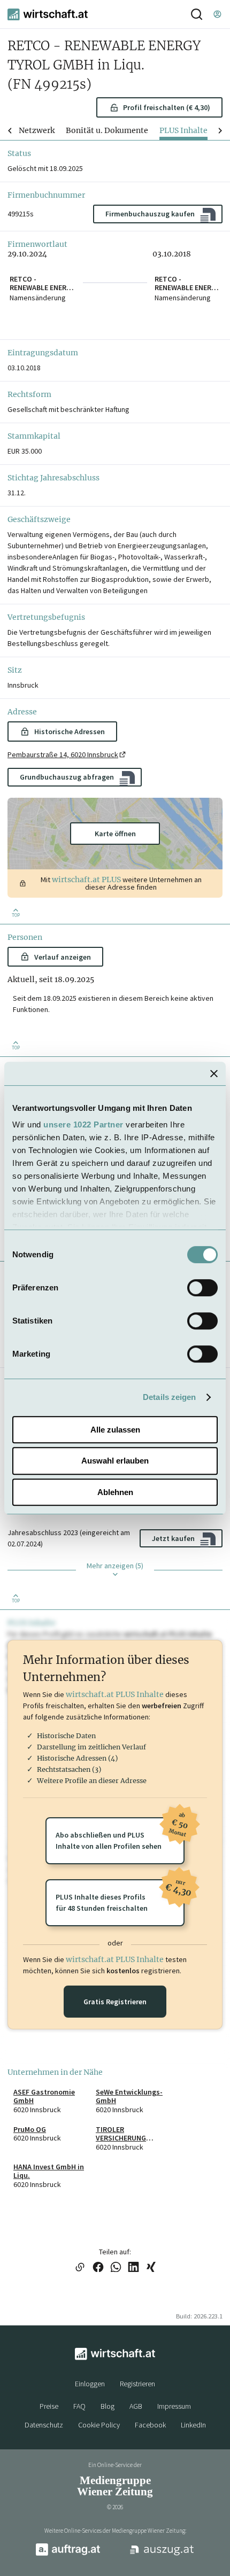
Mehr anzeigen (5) (115, 1566)
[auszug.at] (162, 2554)
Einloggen (90, 2384)
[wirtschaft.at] (48, 14)
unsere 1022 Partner (83, 1124)
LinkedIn (193, 2425)
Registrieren (137, 2384)
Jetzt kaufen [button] (173, 1538)
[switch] (202, 1288)
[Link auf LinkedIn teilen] (133, 2268)
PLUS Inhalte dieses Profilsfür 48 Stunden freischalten (120, 1896)
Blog (108, 2406)
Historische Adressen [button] (70, 731)
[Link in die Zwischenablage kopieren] (80, 2268)
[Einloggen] (217, 14)
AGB (136, 2406)
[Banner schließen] (214, 1073)
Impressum (174, 2406)
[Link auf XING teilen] (151, 2268)
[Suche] (197, 14)
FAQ (79, 2406)
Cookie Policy (99, 2425)
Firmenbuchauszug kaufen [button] (150, 214)
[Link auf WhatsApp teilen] (116, 2268)
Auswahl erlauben (115, 1461)
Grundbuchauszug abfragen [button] (67, 777)
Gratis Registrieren (115, 2002)
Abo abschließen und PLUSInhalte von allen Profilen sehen (120, 1834)
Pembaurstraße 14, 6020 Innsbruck (63, 754)
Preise (49, 2406)
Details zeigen (169, 1397)
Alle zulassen (115, 1430)
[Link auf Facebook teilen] (98, 2268)
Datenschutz (44, 2425)
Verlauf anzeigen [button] (63, 957)
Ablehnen (115, 1492)
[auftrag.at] (68, 2554)
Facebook (150, 2425)
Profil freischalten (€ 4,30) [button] (167, 107)
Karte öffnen (115, 834)
